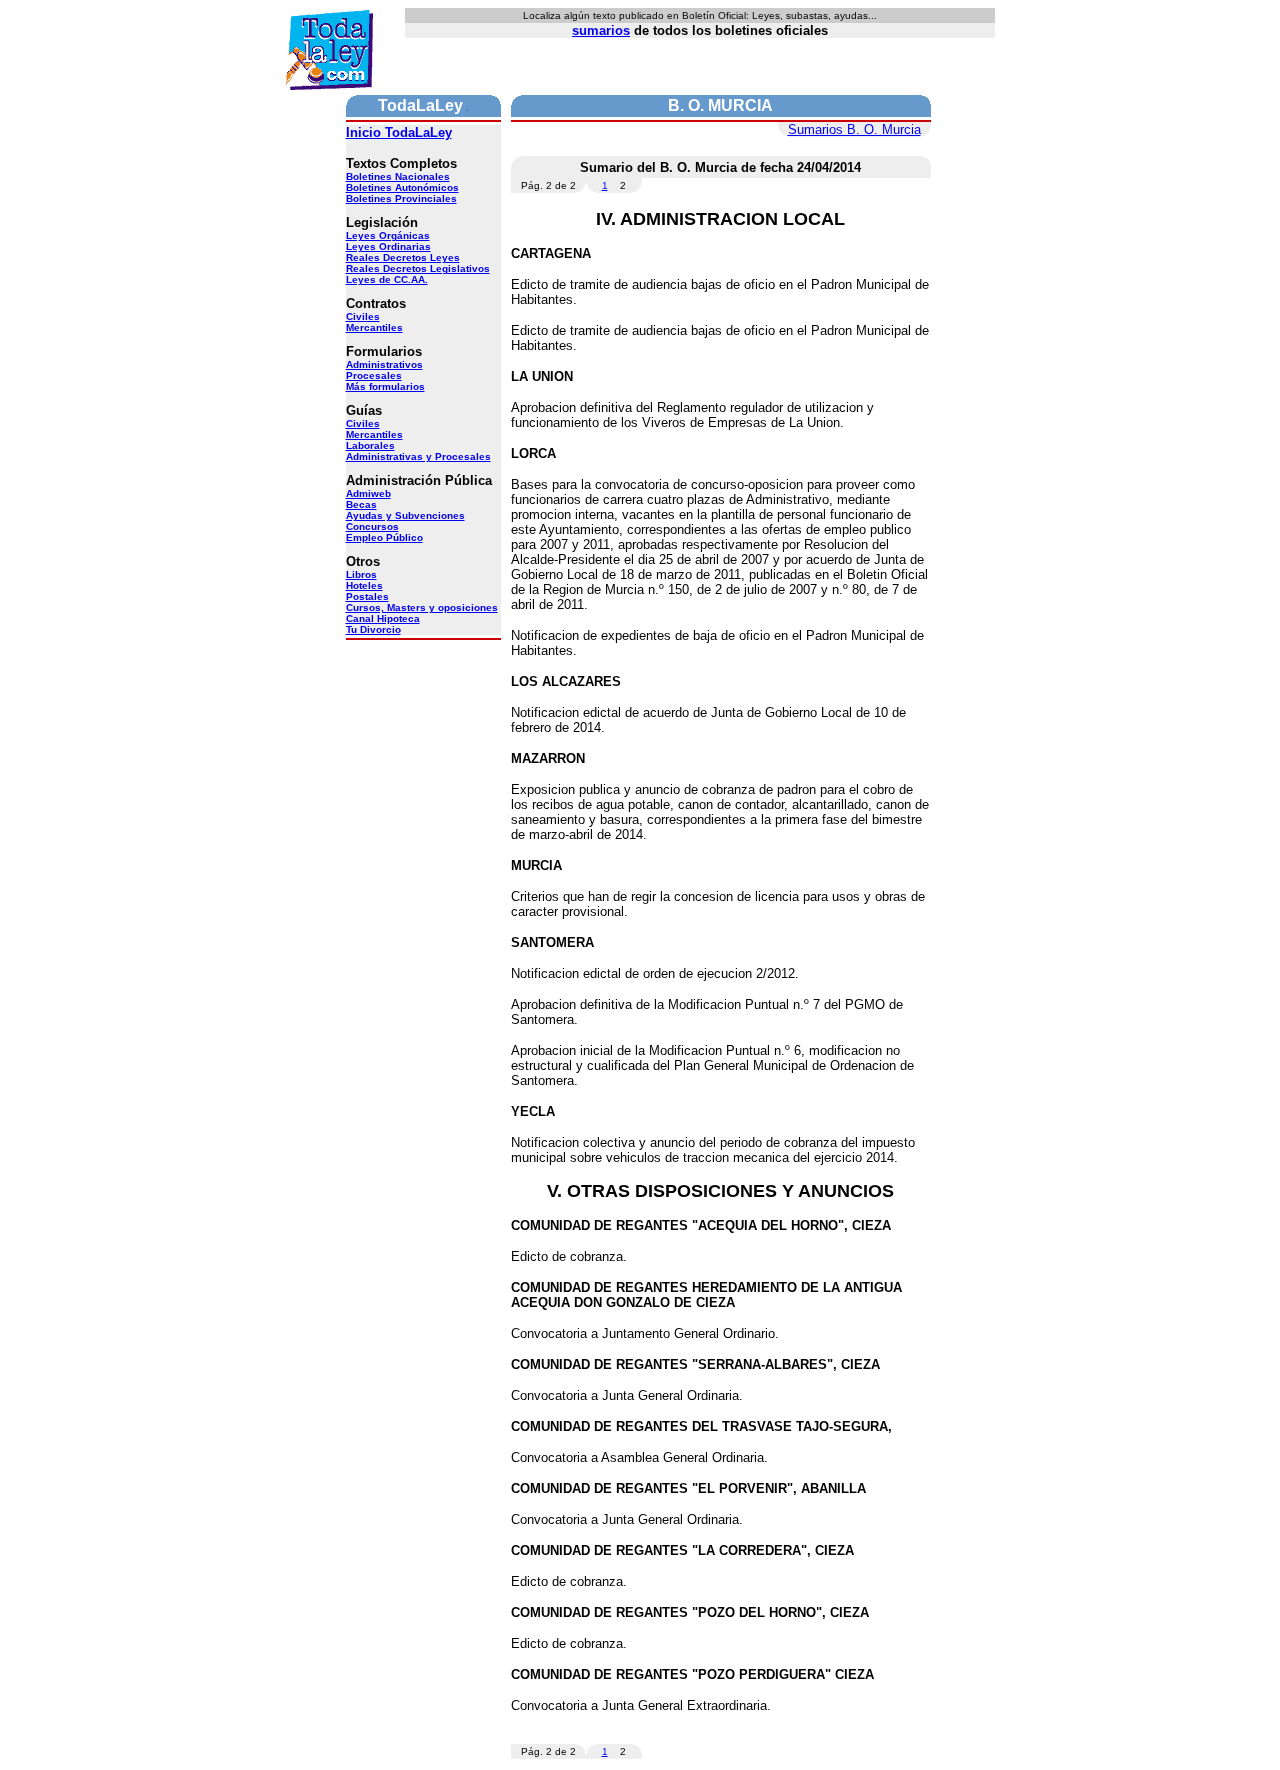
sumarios (601, 30)
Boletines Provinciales (401, 198)
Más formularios (385, 386)
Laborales (370, 445)
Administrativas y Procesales (418, 456)
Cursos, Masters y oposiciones (422, 607)
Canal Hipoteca (383, 618)
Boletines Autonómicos (402, 187)
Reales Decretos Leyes (403, 257)
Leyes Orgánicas (388, 235)
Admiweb (368, 493)
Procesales (374, 375)
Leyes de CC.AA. (387, 279)
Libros (361, 574)
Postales (367, 596)
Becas (361, 504)
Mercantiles (374, 327)
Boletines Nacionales (398, 176)
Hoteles (364, 585)
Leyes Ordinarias (388, 246)
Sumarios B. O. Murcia (854, 129)
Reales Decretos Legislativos (418, 268)
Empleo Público (384, 537)
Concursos (372, 526)
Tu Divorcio (373, 629)
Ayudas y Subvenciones (405, 515)
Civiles (363, 316)
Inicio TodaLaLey (399, 132)
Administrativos (384, 364)
